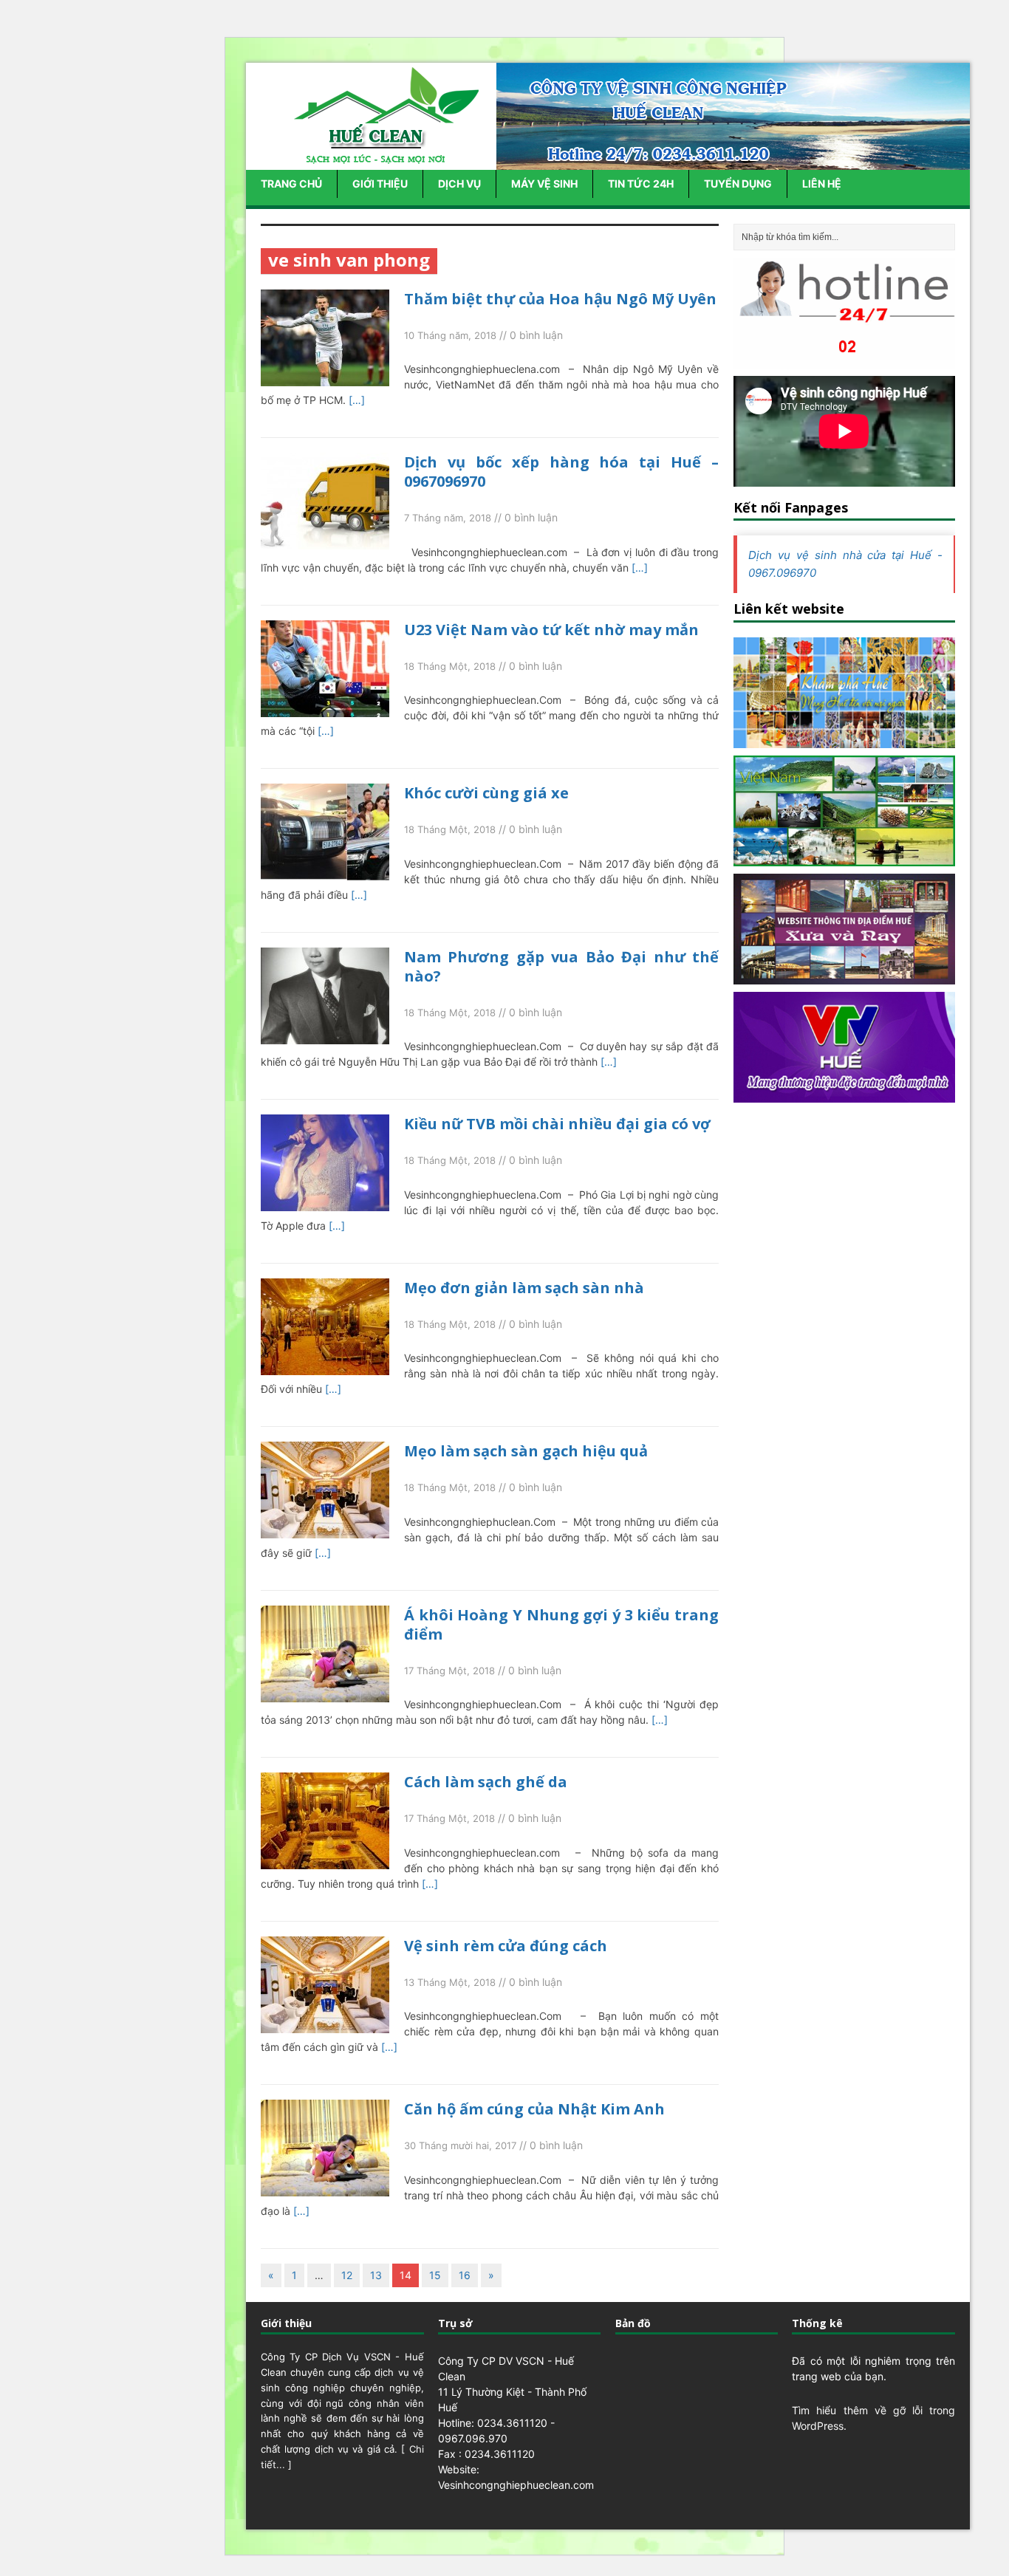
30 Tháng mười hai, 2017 (460, 2145)
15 (435, 2275)
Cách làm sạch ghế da (486, 1782)
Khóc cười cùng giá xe (486, 793)
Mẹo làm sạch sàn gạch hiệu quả (526, 1451)
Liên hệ (822, 184)
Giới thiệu (380, 184)
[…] (357, 400)
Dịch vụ (459, 184)
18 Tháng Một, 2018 (450, 666)
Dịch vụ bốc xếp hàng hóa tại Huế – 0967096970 (561, 472)
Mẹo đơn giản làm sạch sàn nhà (524, 1288)
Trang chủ (291, 184)
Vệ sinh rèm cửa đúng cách (506, 1946)
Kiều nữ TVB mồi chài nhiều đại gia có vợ (557, 1124)
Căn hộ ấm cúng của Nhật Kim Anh (534, 2109)
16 (465, 2275)
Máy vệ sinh (544, 184)
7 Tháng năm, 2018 (448, 518)
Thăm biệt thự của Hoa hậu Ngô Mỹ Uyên (560, 299)
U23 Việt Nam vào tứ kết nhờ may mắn (551, 630)
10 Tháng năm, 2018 (450, 335)
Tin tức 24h (641, 184)
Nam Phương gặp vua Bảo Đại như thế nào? (561, 966)
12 (347, 2275)
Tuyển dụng (738, 184)
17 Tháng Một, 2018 (449, 1671)
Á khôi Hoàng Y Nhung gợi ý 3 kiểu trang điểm (561, 1624)
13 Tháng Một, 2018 (450, 1982)
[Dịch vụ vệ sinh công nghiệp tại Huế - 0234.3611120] (383, 158)
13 (376, 2275)
